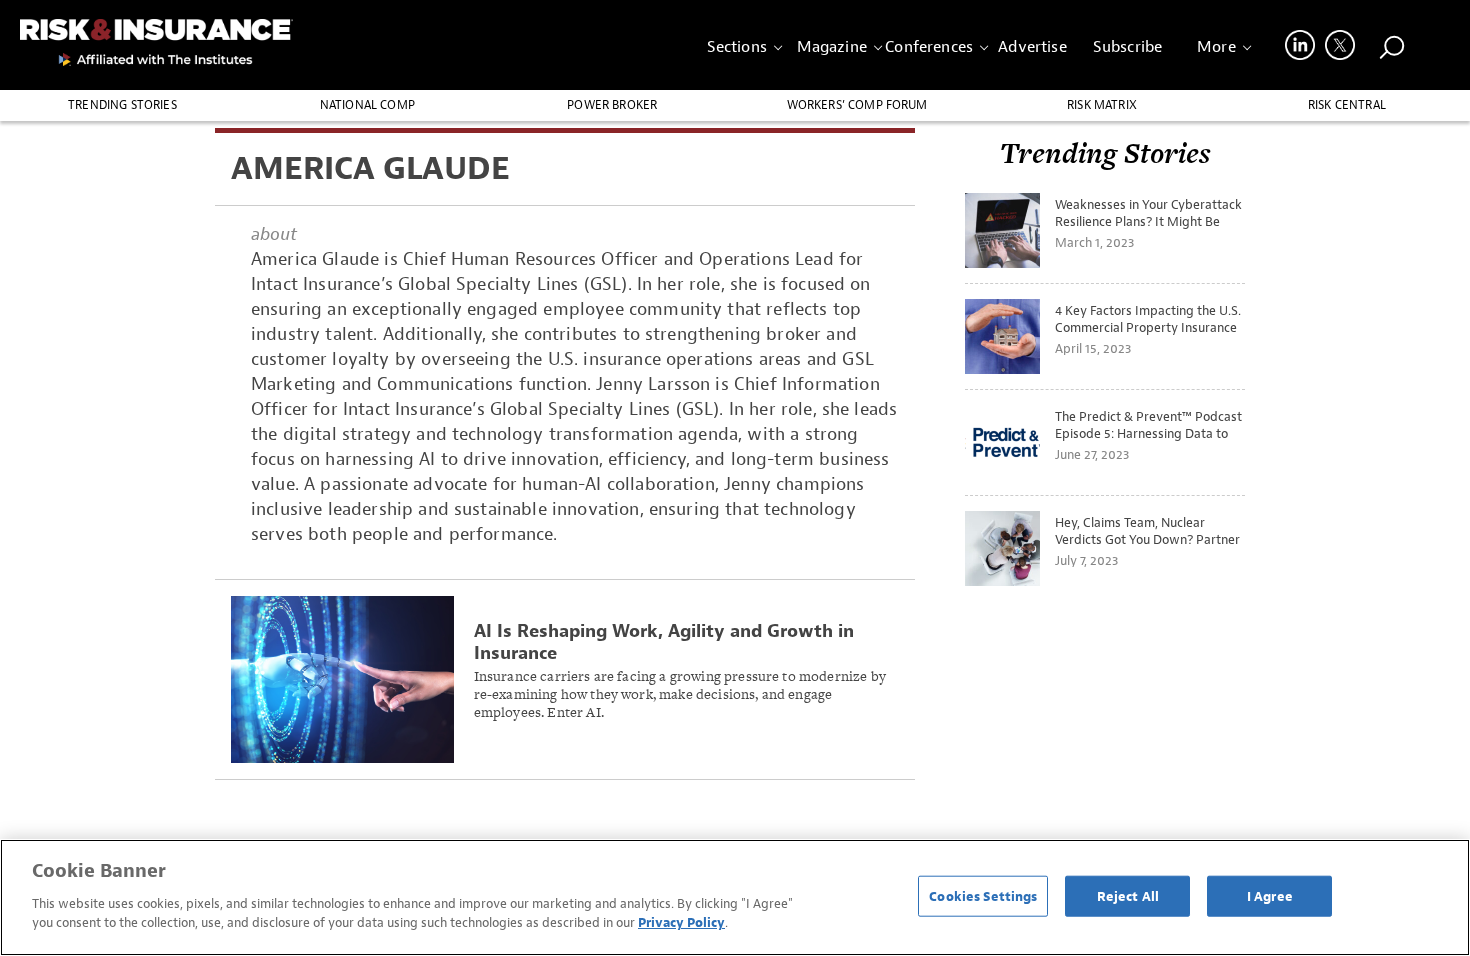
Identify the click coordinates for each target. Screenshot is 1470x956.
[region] (735, 897)
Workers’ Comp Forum (857, 105)
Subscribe (1127, 47)
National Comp (367, 105)
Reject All (1128, 895)
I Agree (1270, 895)
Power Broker (612, 105)
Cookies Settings (983, 895)
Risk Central (1347, 105)
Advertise (1032, 47)
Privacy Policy (681, 922)
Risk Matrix (1102, 105)
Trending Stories (122, 105)
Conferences (929, 47)
